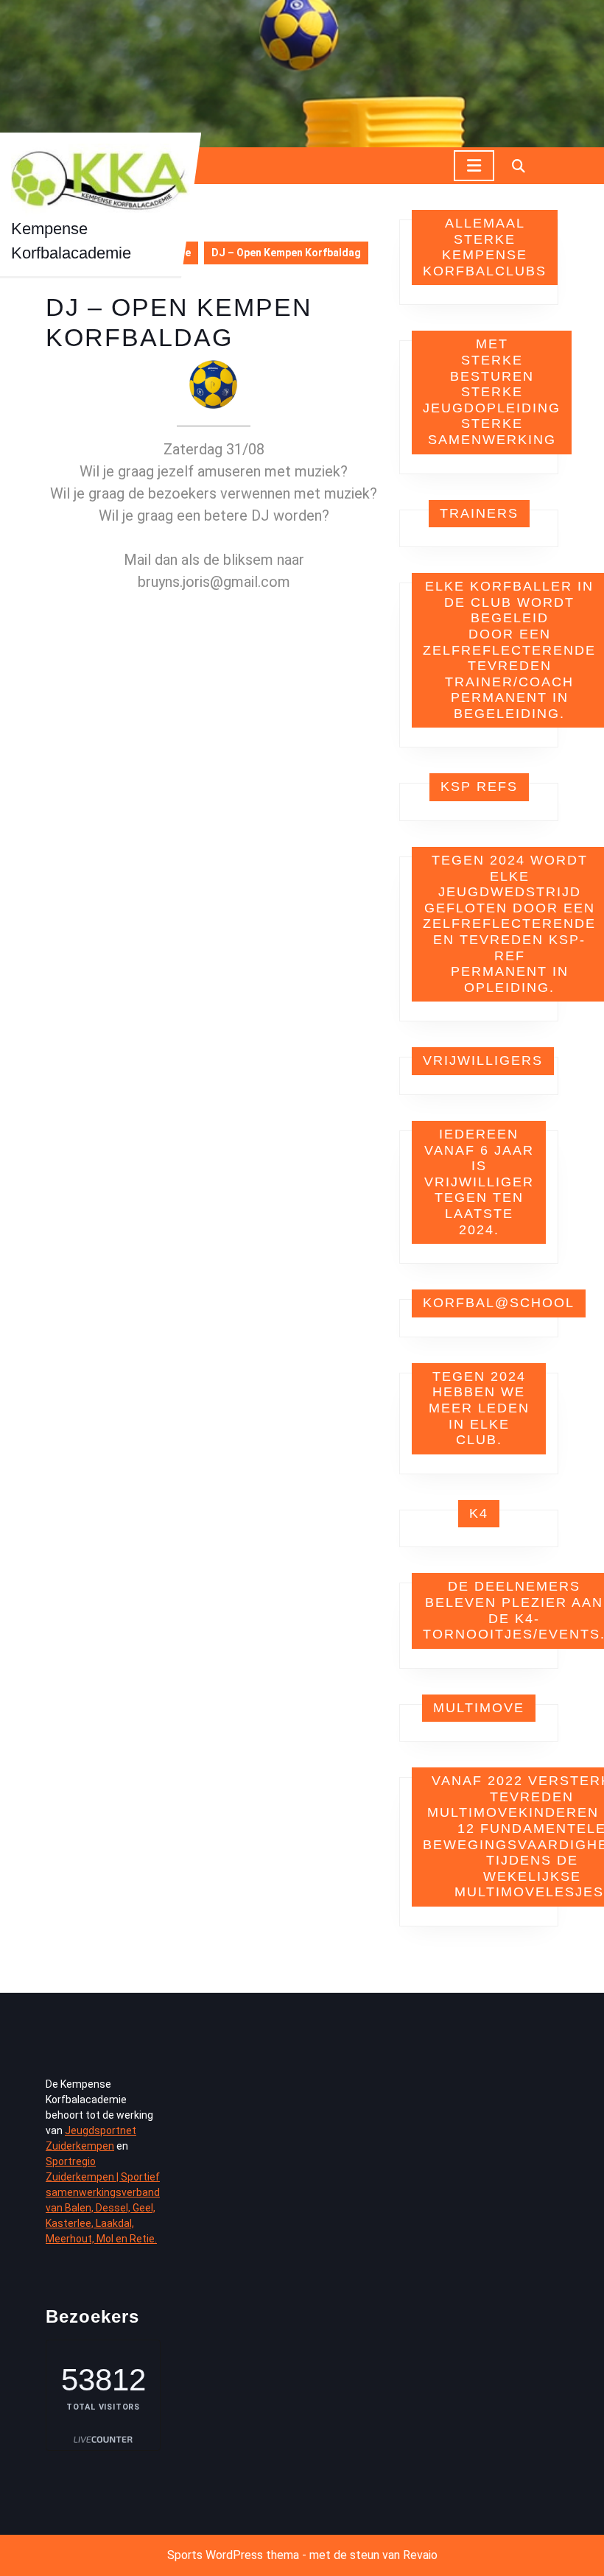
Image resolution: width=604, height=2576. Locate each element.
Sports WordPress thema (233, 2555)
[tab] (474, 166)
